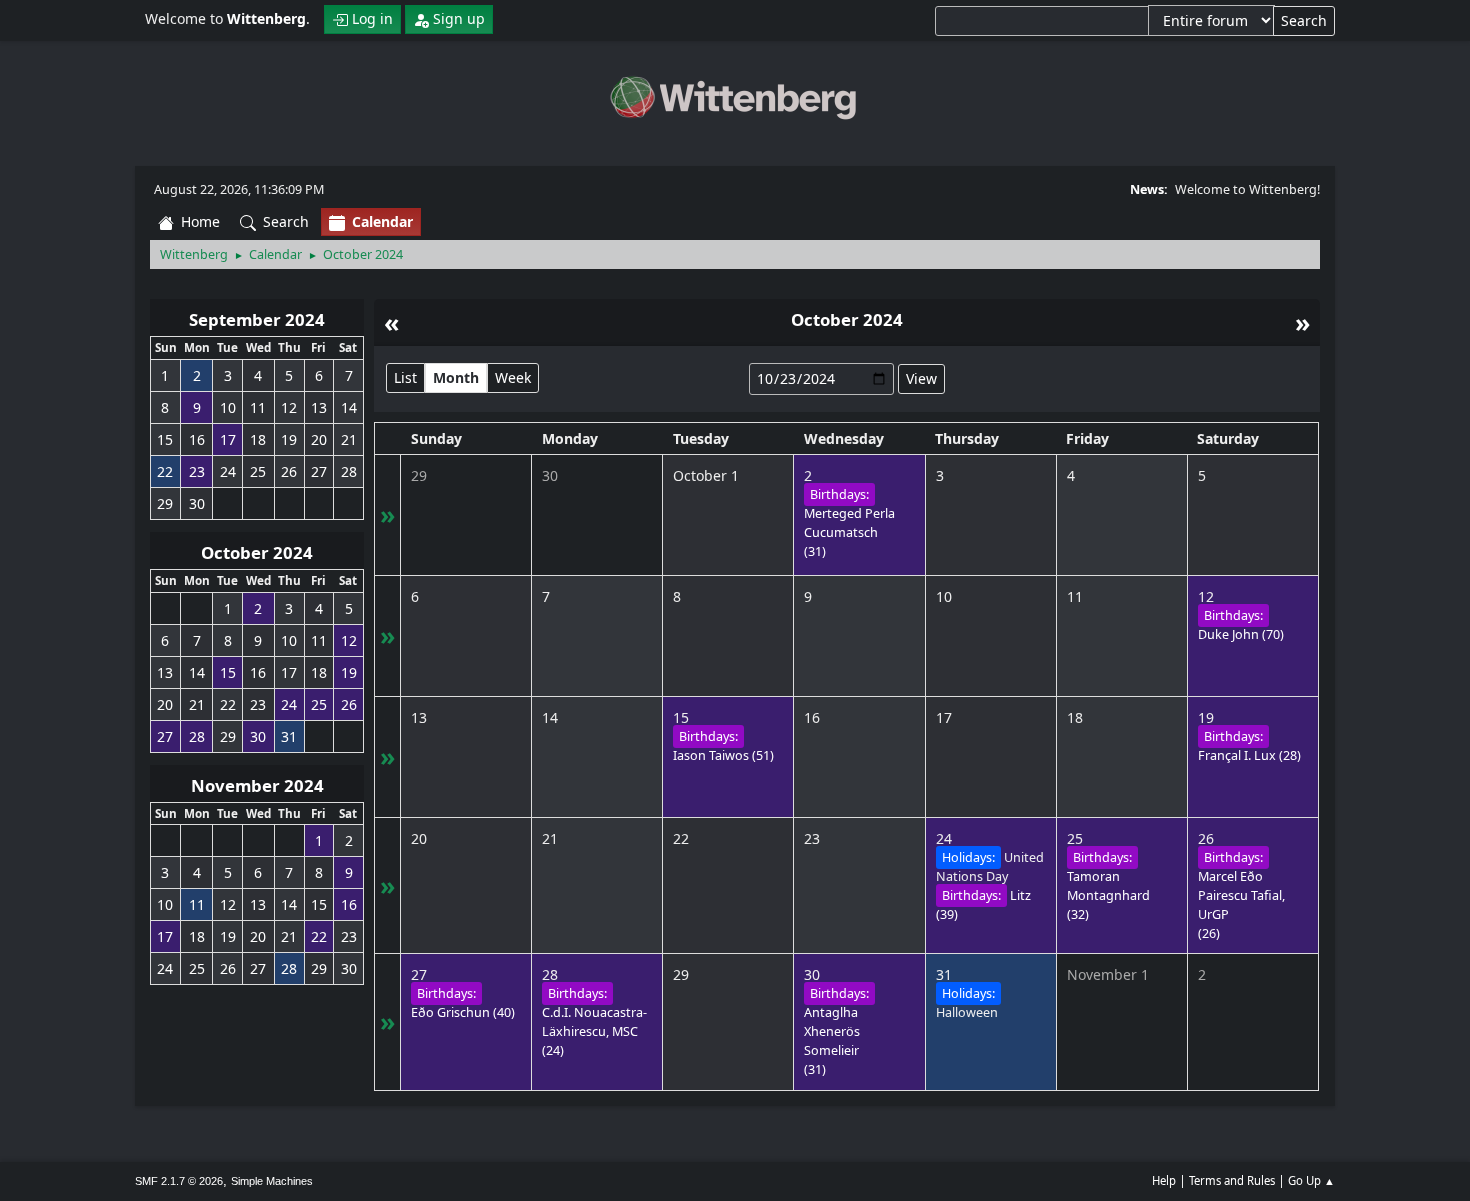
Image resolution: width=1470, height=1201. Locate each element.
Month (456, 377)
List (405, 377)
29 (419, 475)
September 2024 (257, 319)
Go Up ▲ (1311, 1180)
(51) (723, 755)
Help (1164, 1180)
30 (550, 475)
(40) (463, 1012)
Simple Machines (272, 1181)
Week (513, 377)
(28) (1249, 755)
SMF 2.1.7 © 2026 (179, 1181)
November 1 (1108, 974)
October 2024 (257, 552)
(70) (1241, 634)
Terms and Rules (1232, 1180)
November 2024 (257, 785)
